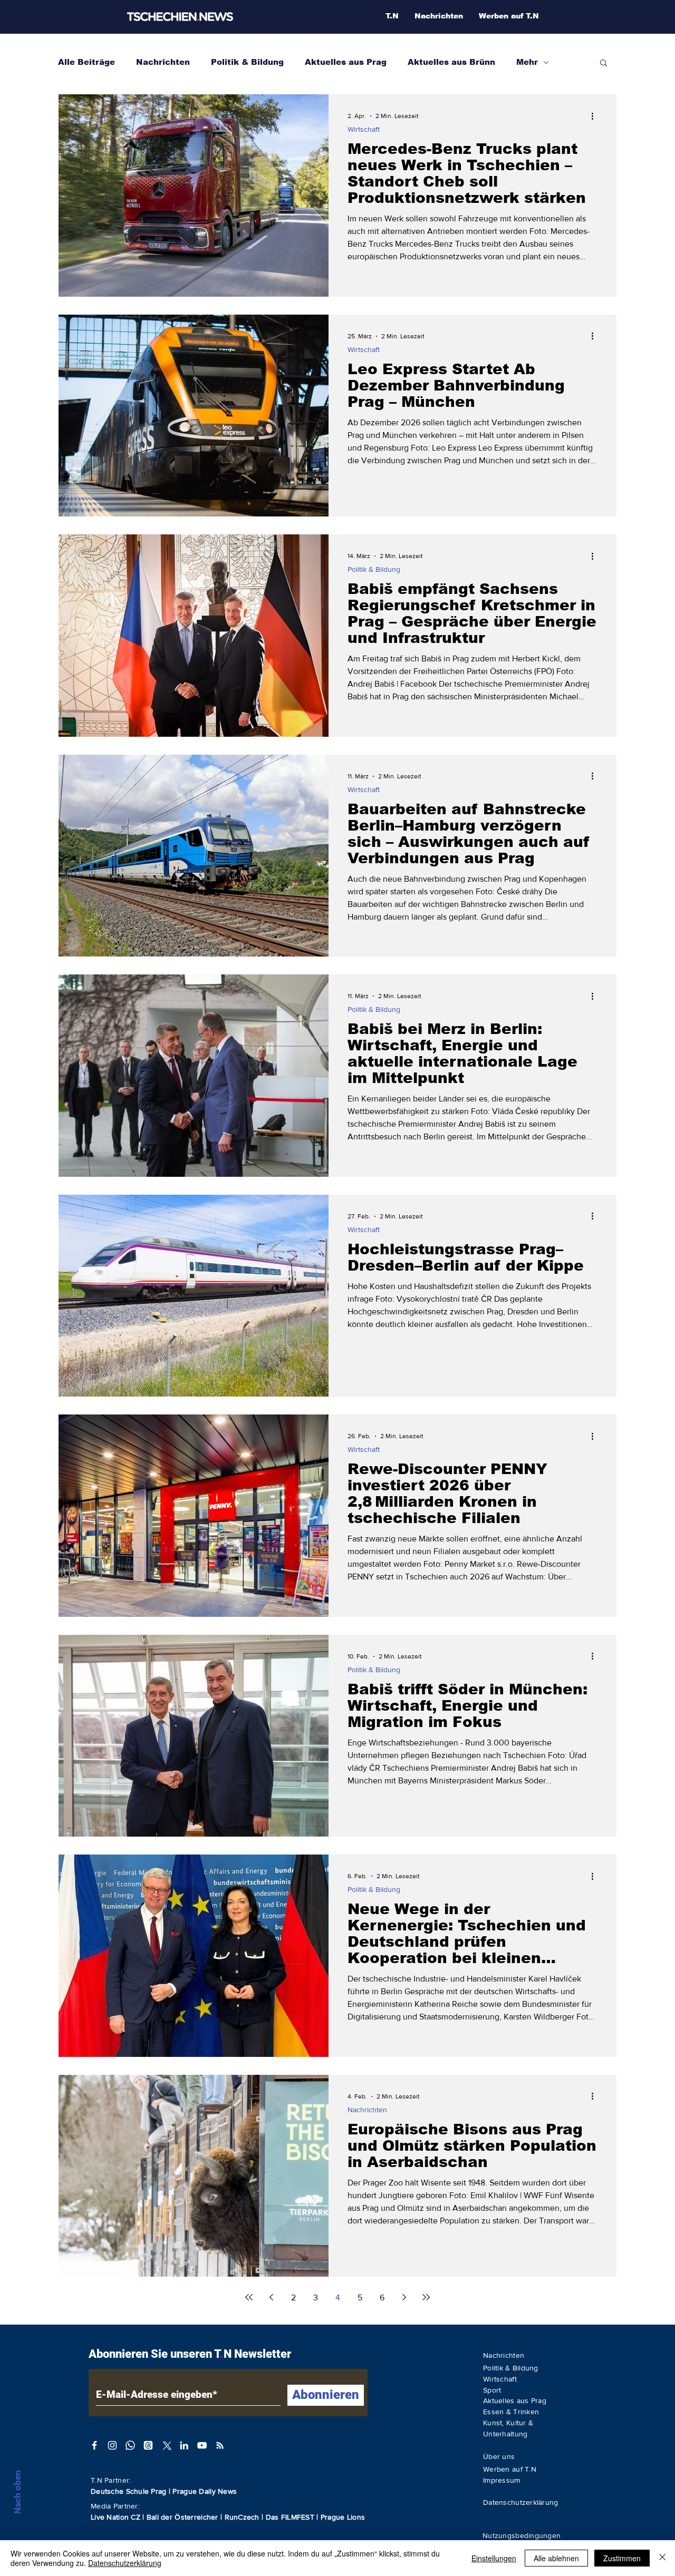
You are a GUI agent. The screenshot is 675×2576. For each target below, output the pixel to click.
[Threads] (148, 2445)
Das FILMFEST (291, 2517)
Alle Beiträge (86, 62)
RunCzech (243, 2517)
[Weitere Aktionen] (596, 116)
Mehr (527, 62)
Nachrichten (163, 62)
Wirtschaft (364, 129)
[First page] (249, 2297)
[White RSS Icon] (220, 2445)
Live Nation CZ (115, 2517)
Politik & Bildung (247, 62)
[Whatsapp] (130, 2445)
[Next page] (404, 2297)
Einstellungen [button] (494, 2558)
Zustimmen (622, 2558)
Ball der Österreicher (184, 2517)
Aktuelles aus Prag (346, 62)
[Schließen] (662, 2558)
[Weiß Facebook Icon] (94, 2445)
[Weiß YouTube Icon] (202, 2445)
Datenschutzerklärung (125, 2563)
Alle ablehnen (556, 2558)
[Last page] (426, 2297)
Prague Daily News (205, 2491)
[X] (166, 2445)
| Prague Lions (341, 2517)
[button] (604, 64)
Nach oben (17, 2492)
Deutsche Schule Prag (129, 2491)
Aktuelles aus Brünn (451, 62)
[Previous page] (271, 2297)
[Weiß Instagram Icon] (112, 2445)
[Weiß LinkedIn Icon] (184, 2445)
